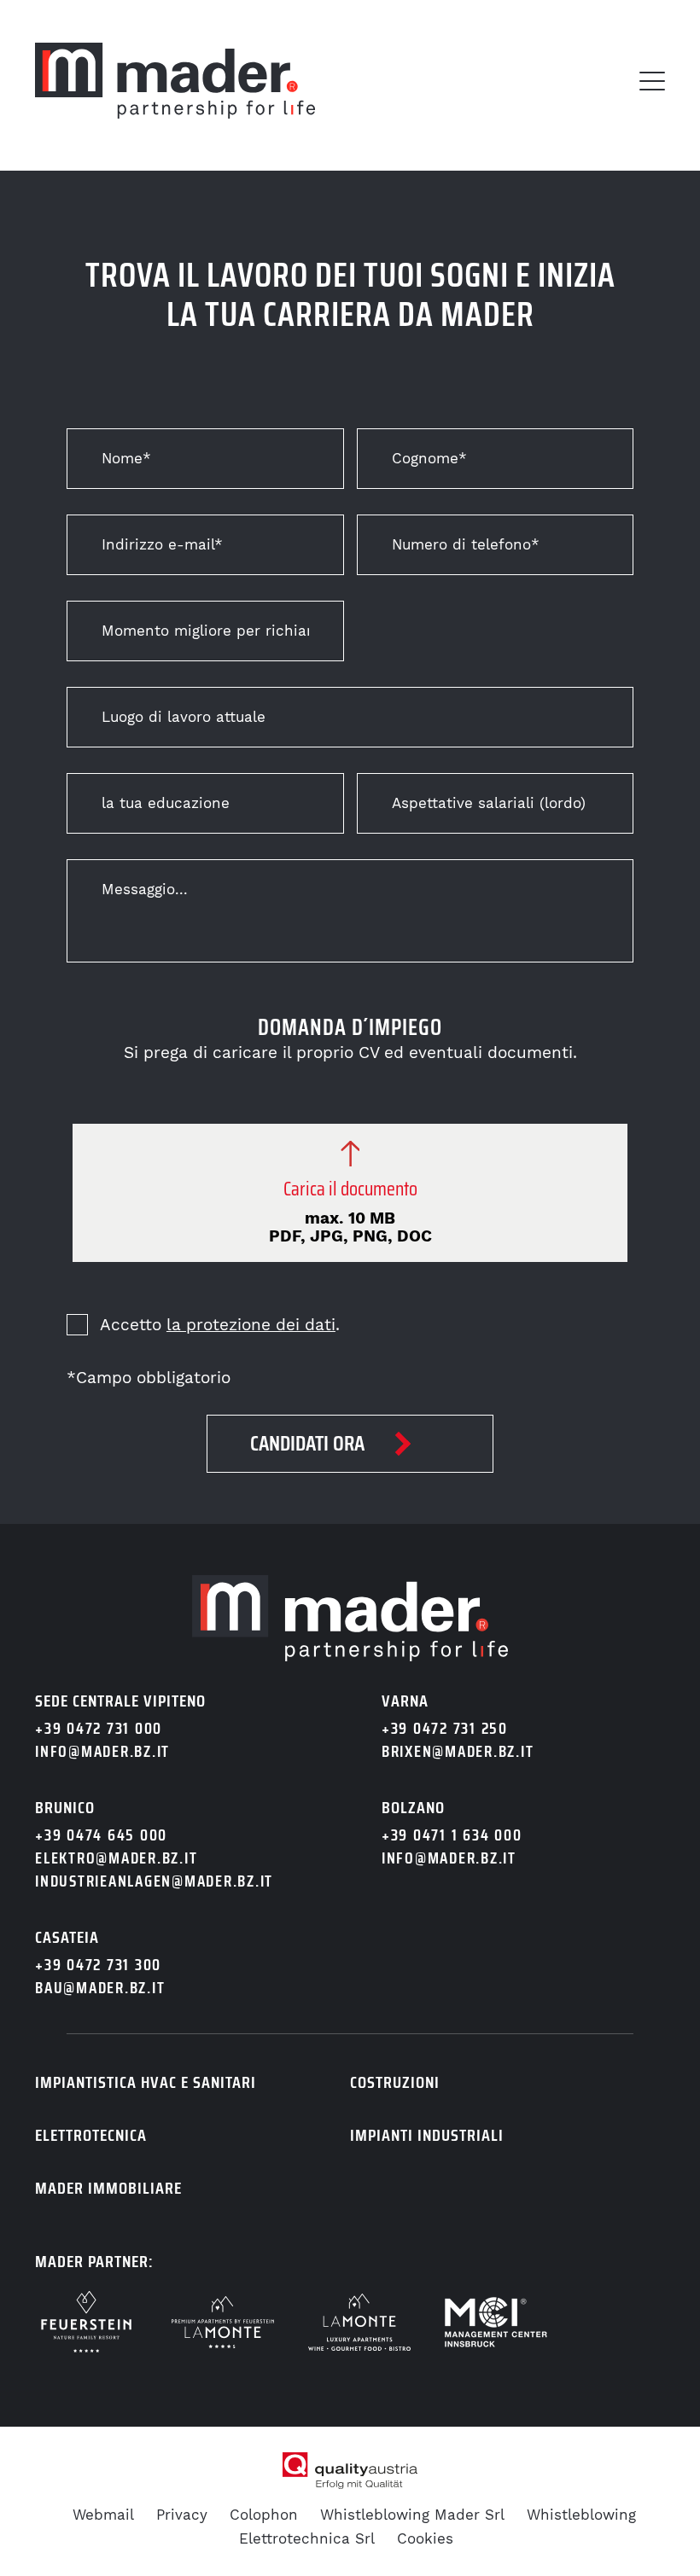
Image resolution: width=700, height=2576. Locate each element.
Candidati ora (307, 1443)
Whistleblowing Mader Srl (412, 2515)
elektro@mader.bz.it (116, 1858)
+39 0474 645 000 (101, 1835)
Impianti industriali (427, 2135)
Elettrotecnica (91, 2135)
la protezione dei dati (251, 1325)
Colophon (264, 2515)
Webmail (103, 2515)
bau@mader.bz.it (100, 1988)
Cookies (425, 2538)
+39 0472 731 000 (99, 1728)
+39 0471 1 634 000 (452, 1835)
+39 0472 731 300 (98, 1965)
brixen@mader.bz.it (458, 1751)
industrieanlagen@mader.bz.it (154, 1881)
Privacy (182, 2515)
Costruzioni (395, 2082)
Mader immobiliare (108, 2188)
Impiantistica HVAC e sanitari (146, 2082)
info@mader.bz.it (102, 1751)
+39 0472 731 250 (445, 1728)
